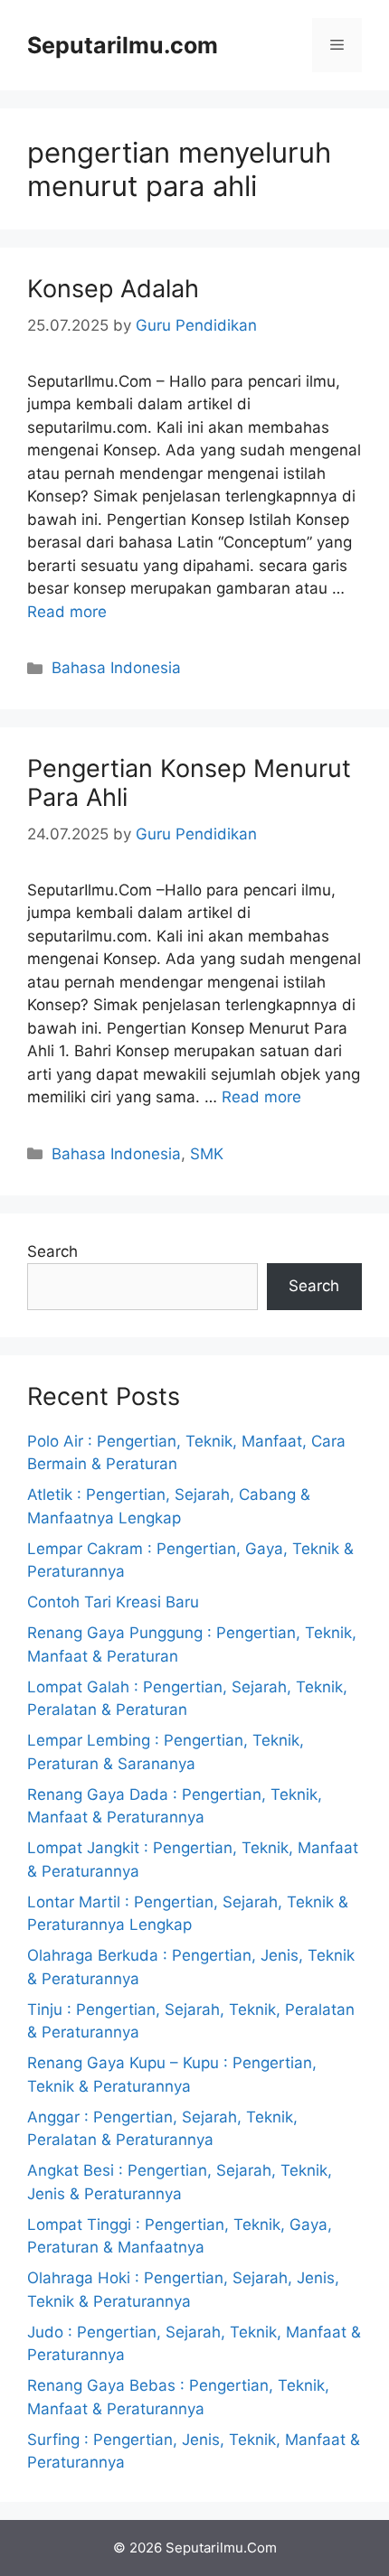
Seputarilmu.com (123, 45)
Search (52, 1251)
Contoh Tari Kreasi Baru (113, 1602)
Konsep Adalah (113, 289)
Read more (67, 612)
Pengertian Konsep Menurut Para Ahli (189, 783)
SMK (207, 1154)
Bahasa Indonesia (116, 668)
